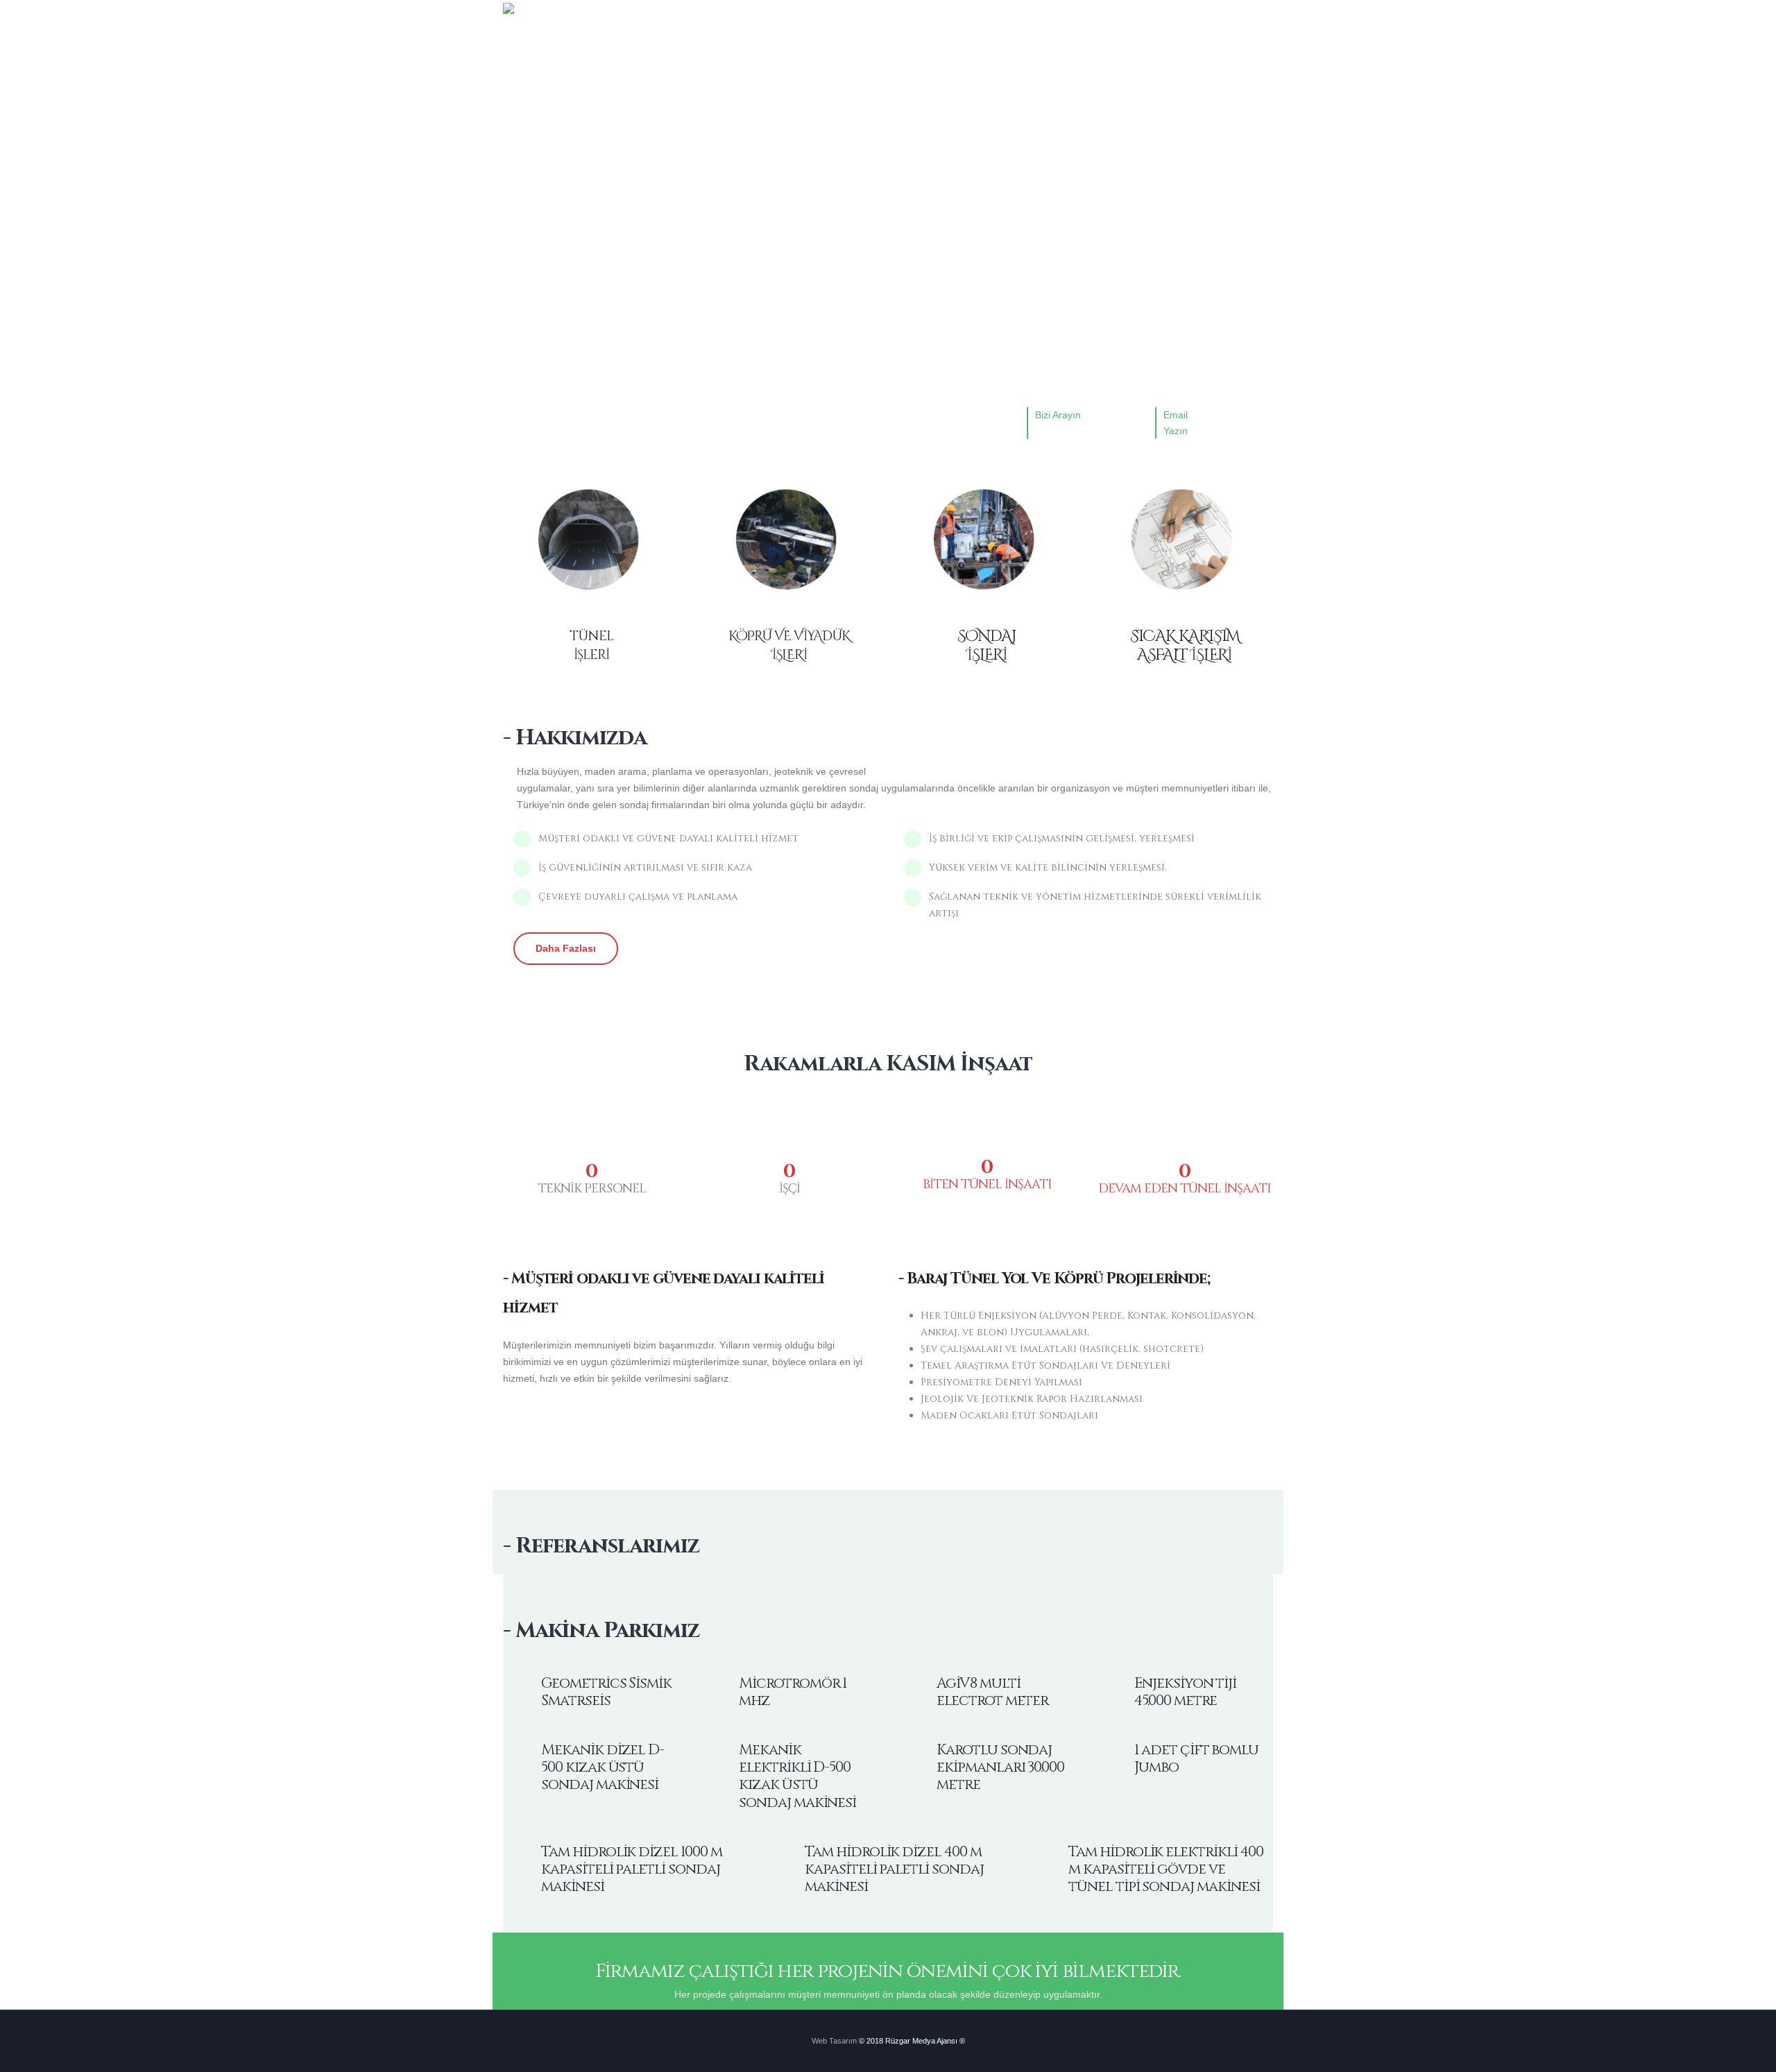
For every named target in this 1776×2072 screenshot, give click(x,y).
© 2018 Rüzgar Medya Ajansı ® (912, 2041)
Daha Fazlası (566, 948)
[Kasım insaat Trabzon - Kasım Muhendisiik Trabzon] (531, 17)
